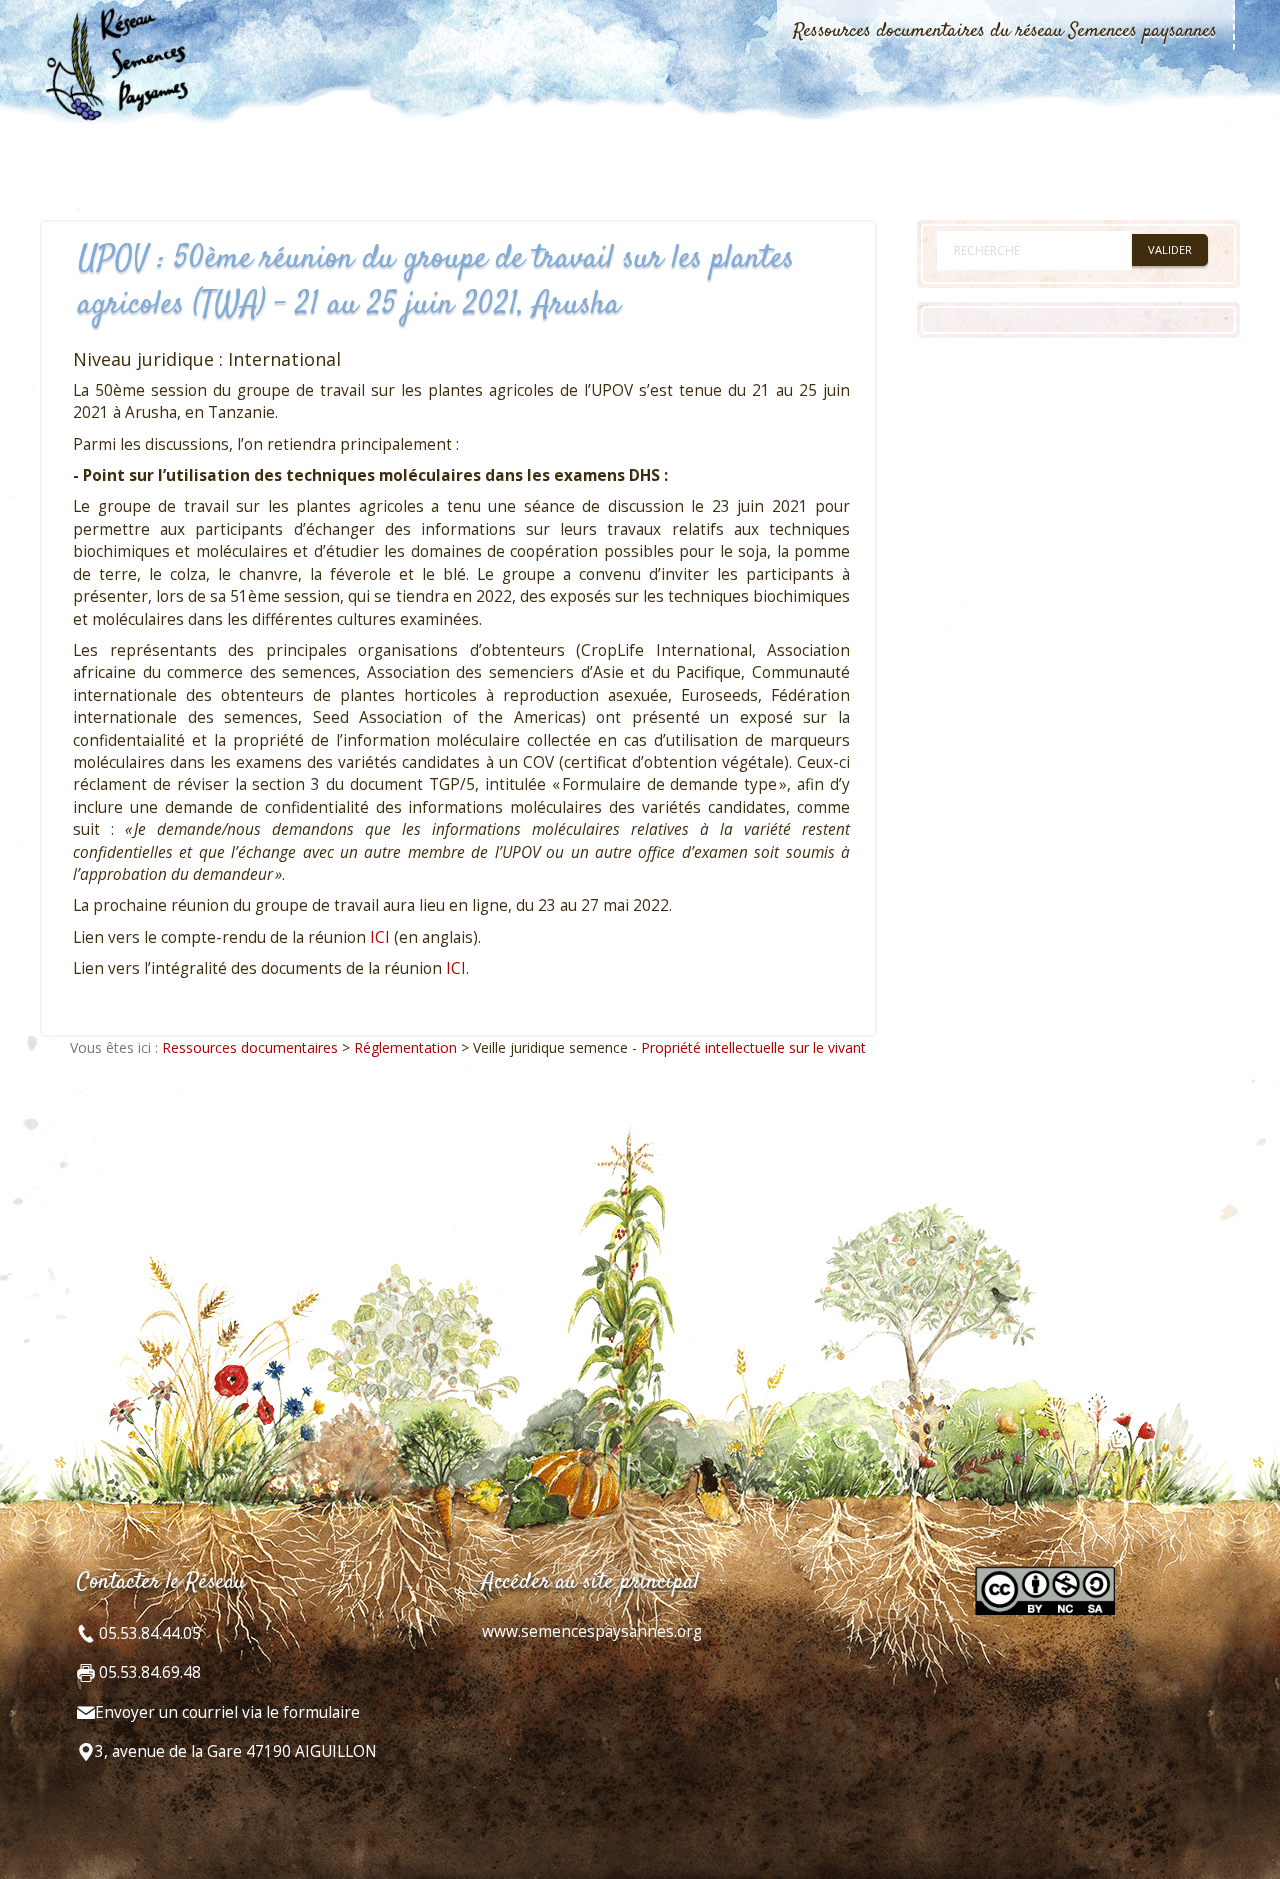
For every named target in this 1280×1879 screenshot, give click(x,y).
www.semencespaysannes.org (592, 1631)
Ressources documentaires (250, 1047)
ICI (380, 937)
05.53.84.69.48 (148, 1672)
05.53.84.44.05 (148, 1633)
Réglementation (405, 1047)
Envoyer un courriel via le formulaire (227, 1712)
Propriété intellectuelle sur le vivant (753, 1047)
